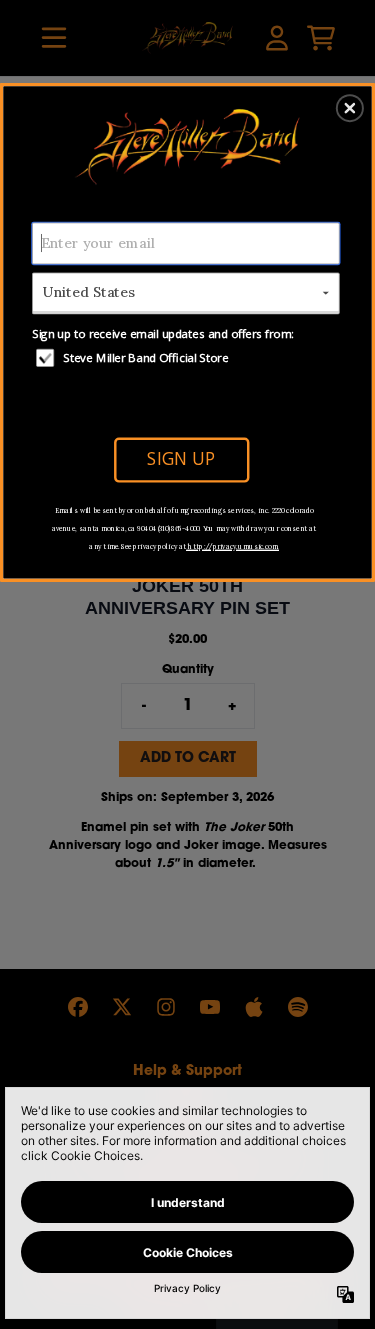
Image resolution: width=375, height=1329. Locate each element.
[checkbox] (188, 357)
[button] (350, 108)
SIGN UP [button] (181, 458)
